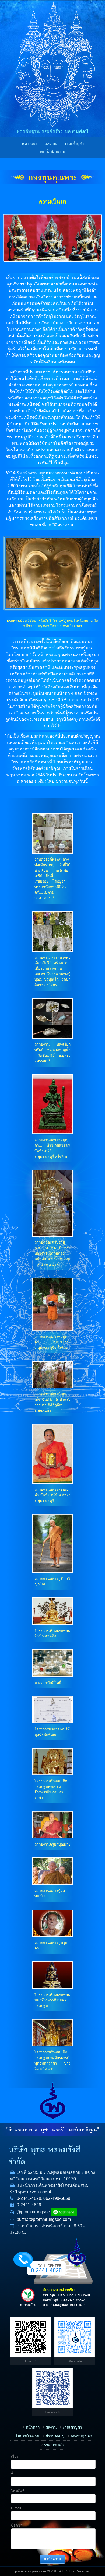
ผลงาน (50, 144)
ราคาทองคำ (54, 2445)
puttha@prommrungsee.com (44, 2219)
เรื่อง (15, 2457)
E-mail (16, 2508)
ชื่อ (13, 2474)
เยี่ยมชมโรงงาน (27, 2436)
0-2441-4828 (29, 2198)
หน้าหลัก (29, 144)
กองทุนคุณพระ (52, 178)
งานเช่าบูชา (74, 144)
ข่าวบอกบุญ (55, 2436)
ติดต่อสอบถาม (53, 152)
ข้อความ (18, 2525)
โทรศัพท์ (18, 2491)
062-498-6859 (57, 2198)
